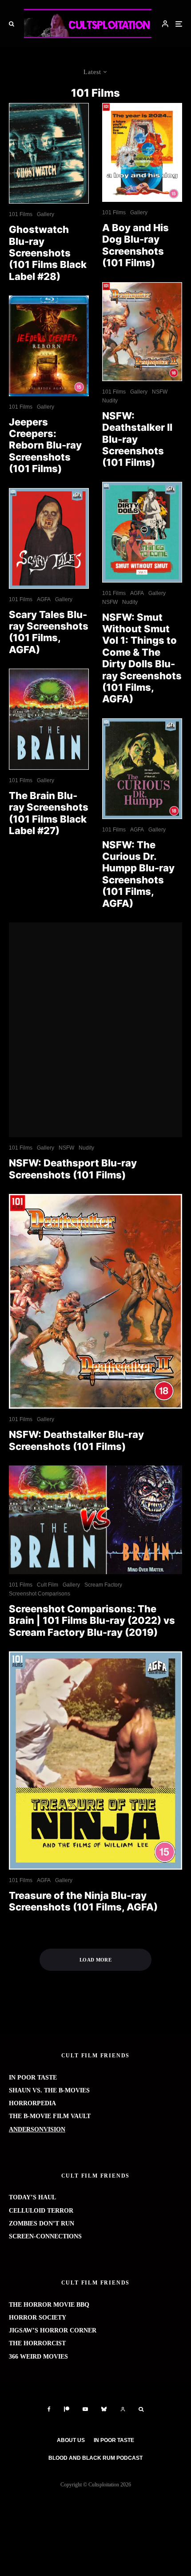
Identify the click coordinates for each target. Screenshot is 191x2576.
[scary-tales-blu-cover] (49, 538)
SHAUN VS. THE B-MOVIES (49, 2090)
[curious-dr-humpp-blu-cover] (142, 769)
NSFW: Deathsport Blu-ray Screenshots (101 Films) (73, 1169)
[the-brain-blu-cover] (49, 719)
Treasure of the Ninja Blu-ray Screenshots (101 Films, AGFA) (83, 1901)
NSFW (160, 392)
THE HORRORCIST (37, 2343)
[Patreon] (67, 2409)
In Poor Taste (114, 2440)
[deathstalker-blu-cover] (142, 332)
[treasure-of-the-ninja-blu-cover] (95, 1761)
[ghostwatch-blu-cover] (49, 154)
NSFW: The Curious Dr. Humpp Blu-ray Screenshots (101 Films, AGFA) (138, 874)
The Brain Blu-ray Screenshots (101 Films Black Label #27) (49, 813)
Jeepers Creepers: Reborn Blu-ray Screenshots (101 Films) (45, 445)
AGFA (44, 599)
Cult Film (48, 1585)
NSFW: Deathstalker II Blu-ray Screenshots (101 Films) (137, 439)
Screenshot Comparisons (40, 1594)
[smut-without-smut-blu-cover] (142, 532)
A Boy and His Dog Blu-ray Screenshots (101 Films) (135, 245)
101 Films (21, 214)
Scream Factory (103, 1585)
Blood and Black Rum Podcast (95, 2458)
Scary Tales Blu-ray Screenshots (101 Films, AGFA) (49, 632)
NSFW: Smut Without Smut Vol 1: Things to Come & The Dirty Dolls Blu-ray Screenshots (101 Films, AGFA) (142, 658)
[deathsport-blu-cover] (95, 1030)
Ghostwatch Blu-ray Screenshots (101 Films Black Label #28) (48, 253)
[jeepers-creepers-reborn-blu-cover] (49, 346)
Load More (95, 1960)
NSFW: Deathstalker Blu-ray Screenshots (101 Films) (76, 1440)
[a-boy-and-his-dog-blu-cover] (142, 153)
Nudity (110, 401)
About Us (71, 2440)
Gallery (46, 214)
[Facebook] (49, 2409)
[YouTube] (85, 2409)
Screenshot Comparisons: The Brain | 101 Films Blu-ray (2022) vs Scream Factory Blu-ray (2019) (92, 1621)
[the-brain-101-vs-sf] (95, 1520)
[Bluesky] (104, 2409)
